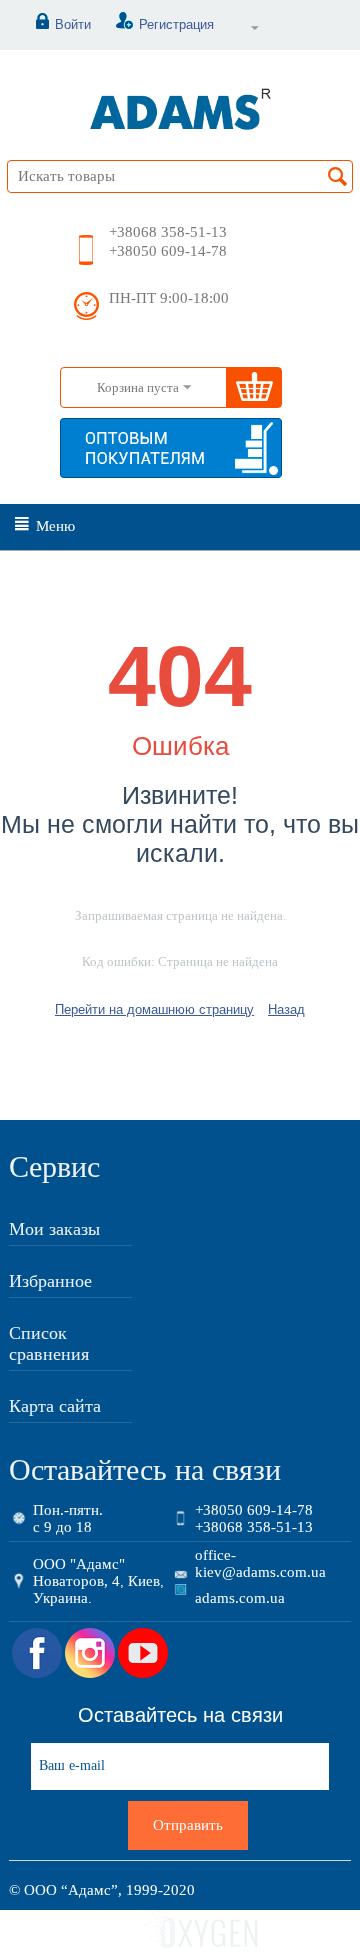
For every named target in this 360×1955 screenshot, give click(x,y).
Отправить (188, 1825)
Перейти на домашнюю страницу (154, 1009)
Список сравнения (49, 1343)
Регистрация (176, 24)
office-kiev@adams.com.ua (260, 1563)
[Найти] (338, 178)
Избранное (50, 1281)
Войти (73, 24)
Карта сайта (55, 1406)
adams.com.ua (240, 1598)
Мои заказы (54, 1229)
